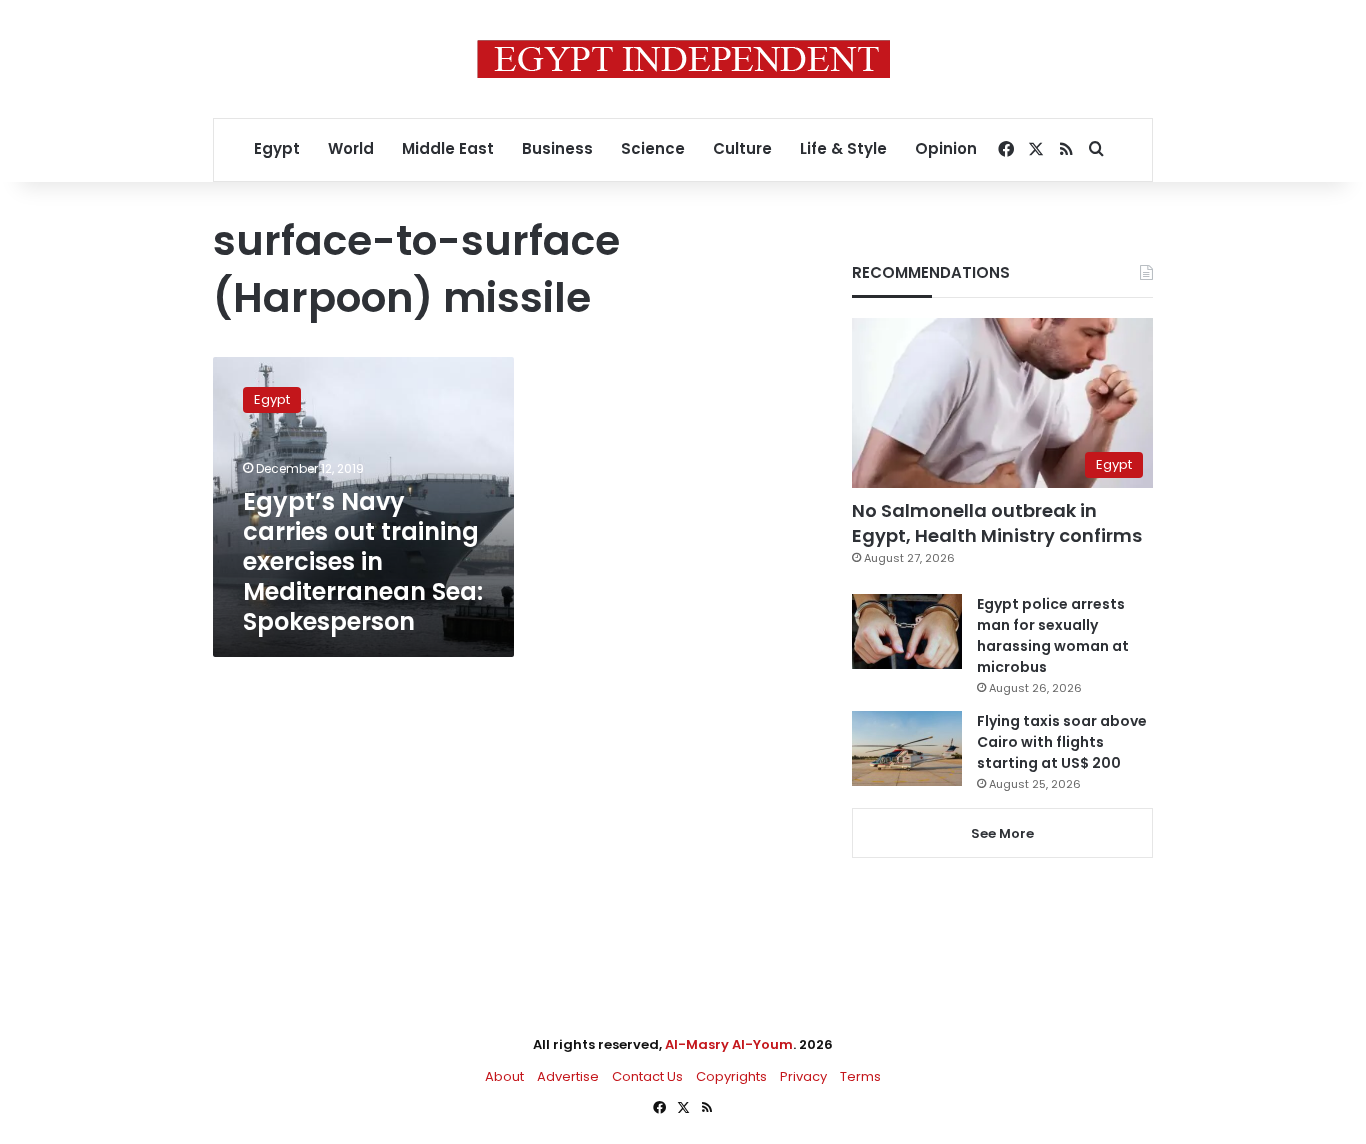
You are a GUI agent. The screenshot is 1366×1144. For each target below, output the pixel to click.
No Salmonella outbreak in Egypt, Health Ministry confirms (997, 523)
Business (557, 148)
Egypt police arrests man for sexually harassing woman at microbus (1053, 635)
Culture (742, 148)
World (351, 148)
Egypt (277, 148)
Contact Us (647, 1076)
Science (653, 148)
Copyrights (731, 1076)
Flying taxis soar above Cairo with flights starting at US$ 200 (1062, 742)
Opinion (946, 148)
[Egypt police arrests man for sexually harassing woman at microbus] (907, 631)
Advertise (568, 1076)
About (504, 1076)
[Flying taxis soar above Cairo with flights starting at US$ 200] (907, 748)
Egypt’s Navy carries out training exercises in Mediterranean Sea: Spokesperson (363, 561)
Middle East (448, 148)
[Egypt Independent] (683, 59)
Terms (860, 1076)
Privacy (803, 1076)
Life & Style (843, 148)
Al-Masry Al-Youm (729, 1044)
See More (1002, 833)
